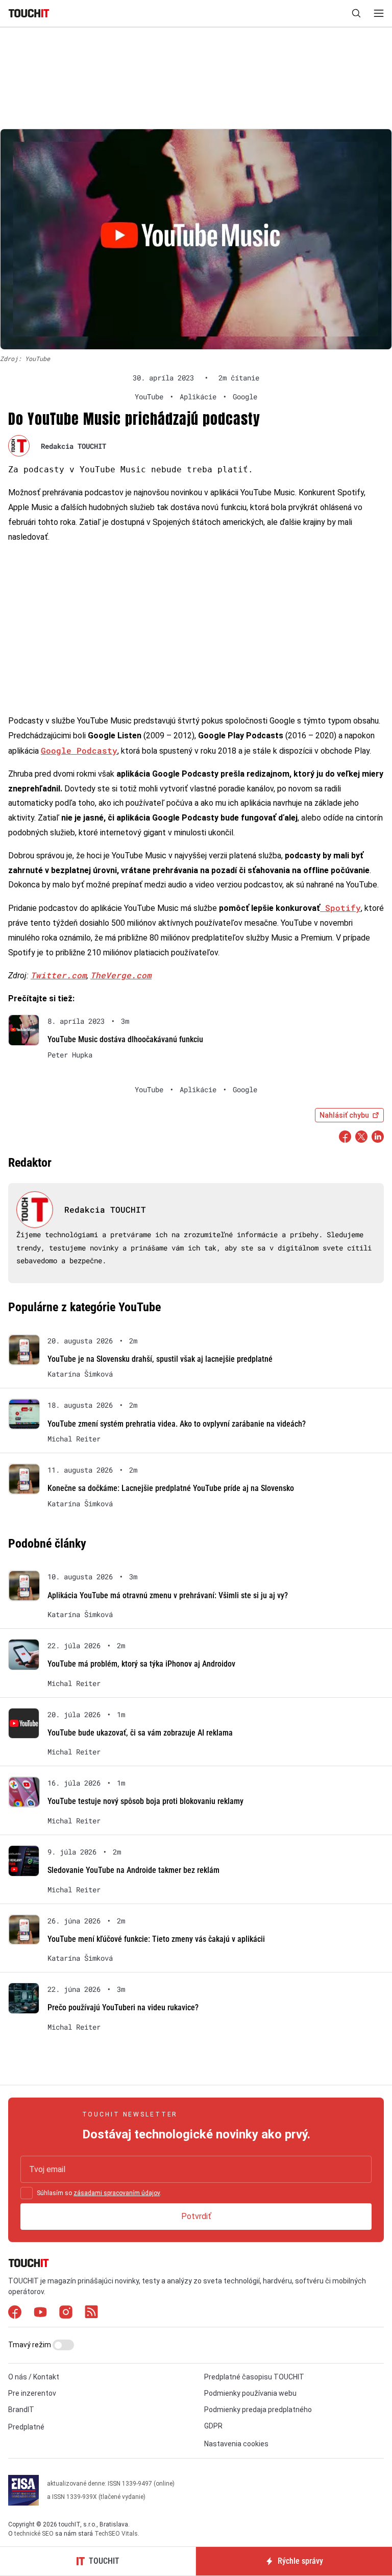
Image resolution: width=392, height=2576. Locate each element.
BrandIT (21, 2410)
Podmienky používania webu (250, 2393)
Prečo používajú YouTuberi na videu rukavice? (123, 2007)
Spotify (340, 908)
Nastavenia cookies (236, 2444)
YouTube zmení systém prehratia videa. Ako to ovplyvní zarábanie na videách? (177, 1424)
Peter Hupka (70, 1055)
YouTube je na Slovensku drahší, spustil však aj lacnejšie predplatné (160, 1359)
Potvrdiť (196, 2216)
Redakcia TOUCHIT (73, 446)
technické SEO (34, 2534)
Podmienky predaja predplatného (258, 2410)
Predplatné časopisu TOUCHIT (254, 2377)
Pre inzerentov (32, 2393)
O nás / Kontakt (34, 2377)
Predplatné (26, 2427)
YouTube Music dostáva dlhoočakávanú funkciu (125, 1039)
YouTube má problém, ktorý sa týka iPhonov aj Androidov (141, 1664)
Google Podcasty (79, 750)
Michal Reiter (74, 1439)
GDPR (213, 2426)
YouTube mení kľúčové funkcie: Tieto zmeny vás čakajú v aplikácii (156, 1939)
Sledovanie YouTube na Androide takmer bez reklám (133, 1870)
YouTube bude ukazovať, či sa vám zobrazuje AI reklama (140, 1733)
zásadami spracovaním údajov (117, 2193)
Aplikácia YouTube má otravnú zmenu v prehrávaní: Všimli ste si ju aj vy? (168, 1595)
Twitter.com (59, 975)
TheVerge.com (121, 975)
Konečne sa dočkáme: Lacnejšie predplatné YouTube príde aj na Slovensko (171, 1488)
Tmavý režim (30, 2345)
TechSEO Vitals (116, 2534)
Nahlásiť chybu (344, 1115)
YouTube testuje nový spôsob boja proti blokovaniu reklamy (145, 1801)
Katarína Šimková (80, 1374)
